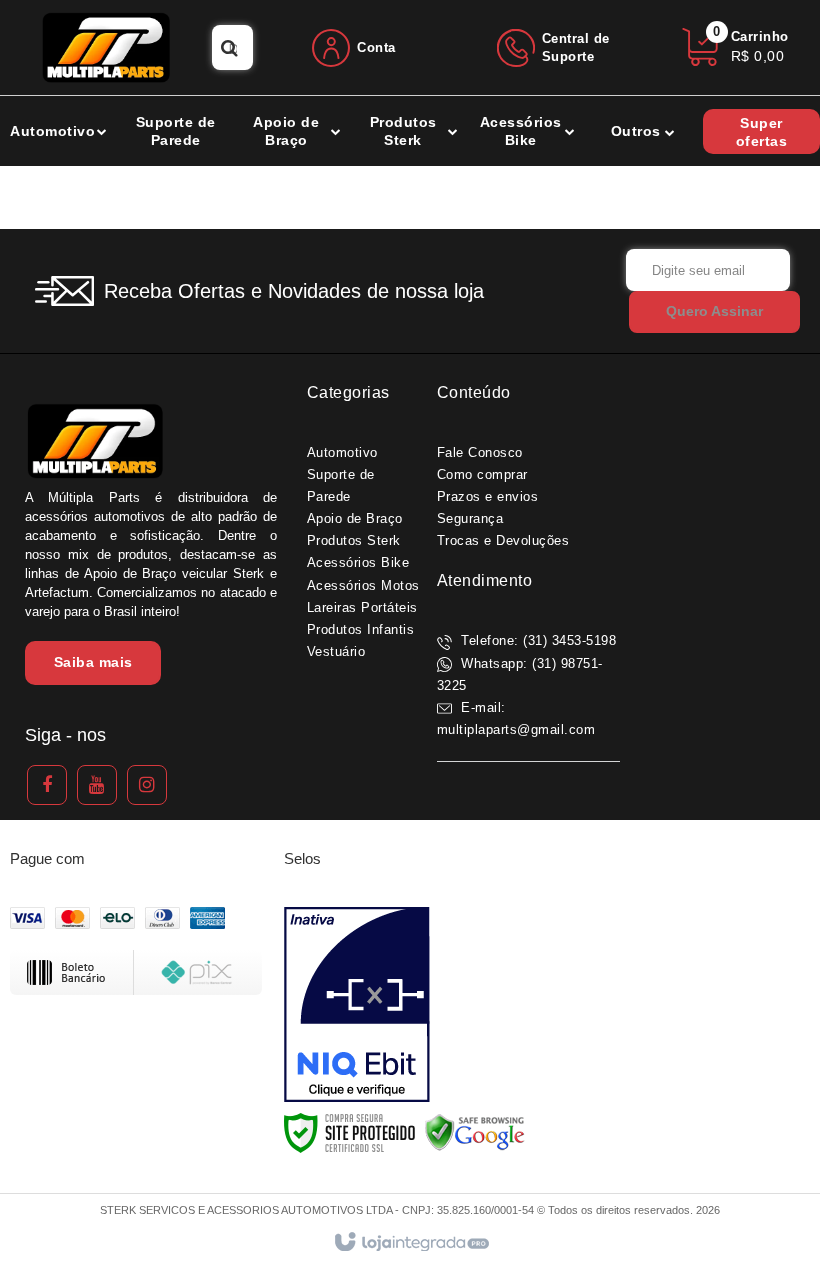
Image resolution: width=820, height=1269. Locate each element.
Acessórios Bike (358, 562)
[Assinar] (714, 312)
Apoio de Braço (355, 518)
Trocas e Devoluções (503, 540)
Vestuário (336, 651)
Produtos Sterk (354, 540)
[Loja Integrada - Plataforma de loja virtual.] (410, 1243)
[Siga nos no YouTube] (97, 785)
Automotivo (342, 452)
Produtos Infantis (361, 629)
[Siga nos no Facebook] (47, 785)
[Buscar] (229, 47)
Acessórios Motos (363, 585)
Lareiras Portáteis (362, 607)
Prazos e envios (488, 496)
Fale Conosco (480, 452)
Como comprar (482, 474)
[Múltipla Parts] (105, 47)
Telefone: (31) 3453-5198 (537, 640)
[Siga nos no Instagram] (147, 785)
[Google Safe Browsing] (475, 1132)
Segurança (470, 518)
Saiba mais (93, 662)
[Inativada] (357, 1005)
